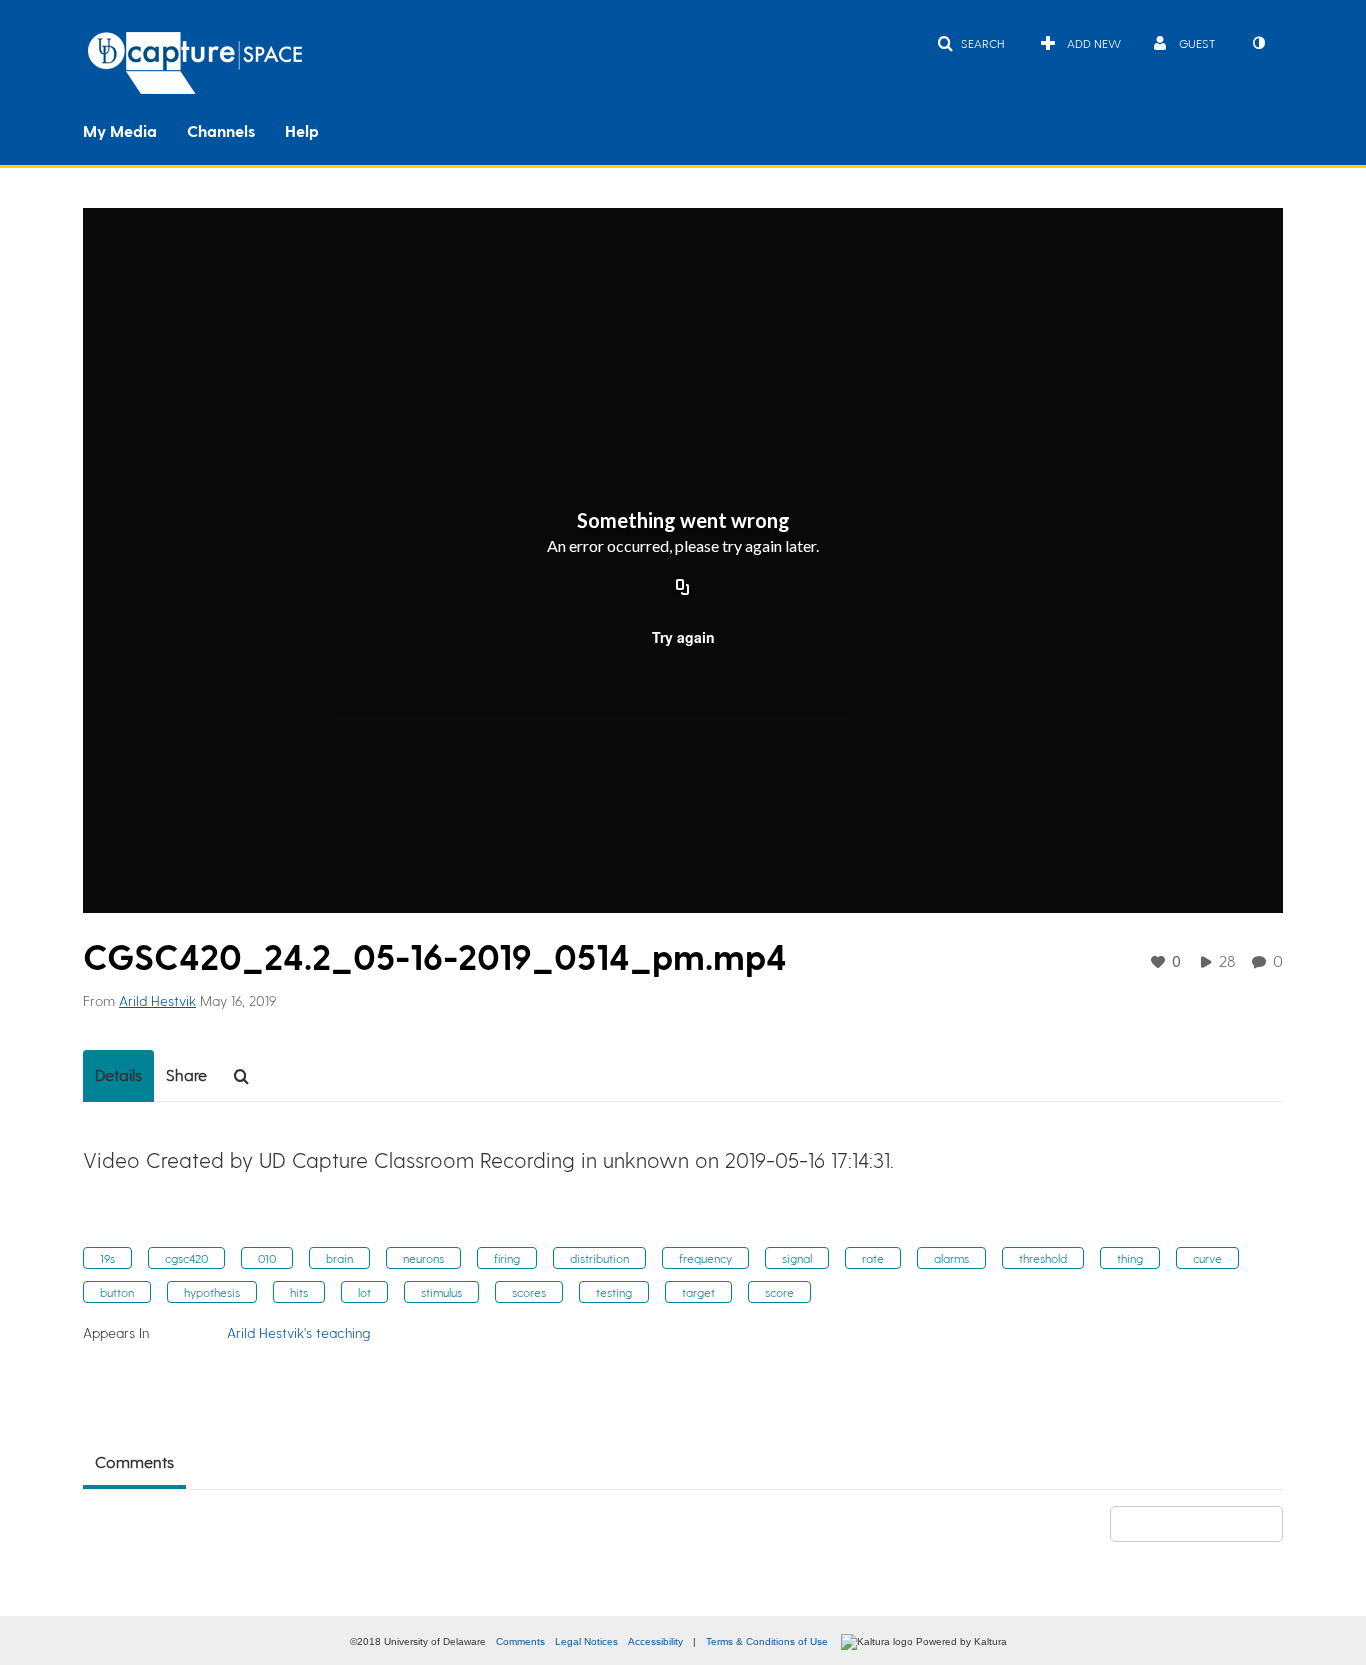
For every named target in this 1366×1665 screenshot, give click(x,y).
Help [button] (302, 130)
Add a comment (1205, 1523)
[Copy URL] (683, 589)
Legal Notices (586, 1641)
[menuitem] (135, 129)
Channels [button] (221, 130)
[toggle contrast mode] (1258, 43)
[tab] (118, 1076)
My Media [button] (120, 130)
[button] (970, 43)
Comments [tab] (134, 1461)
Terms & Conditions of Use (767, 1641)
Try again (683, 637)
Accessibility (655, 1641)
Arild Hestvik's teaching (298, 1332)
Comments (520, 1641)
